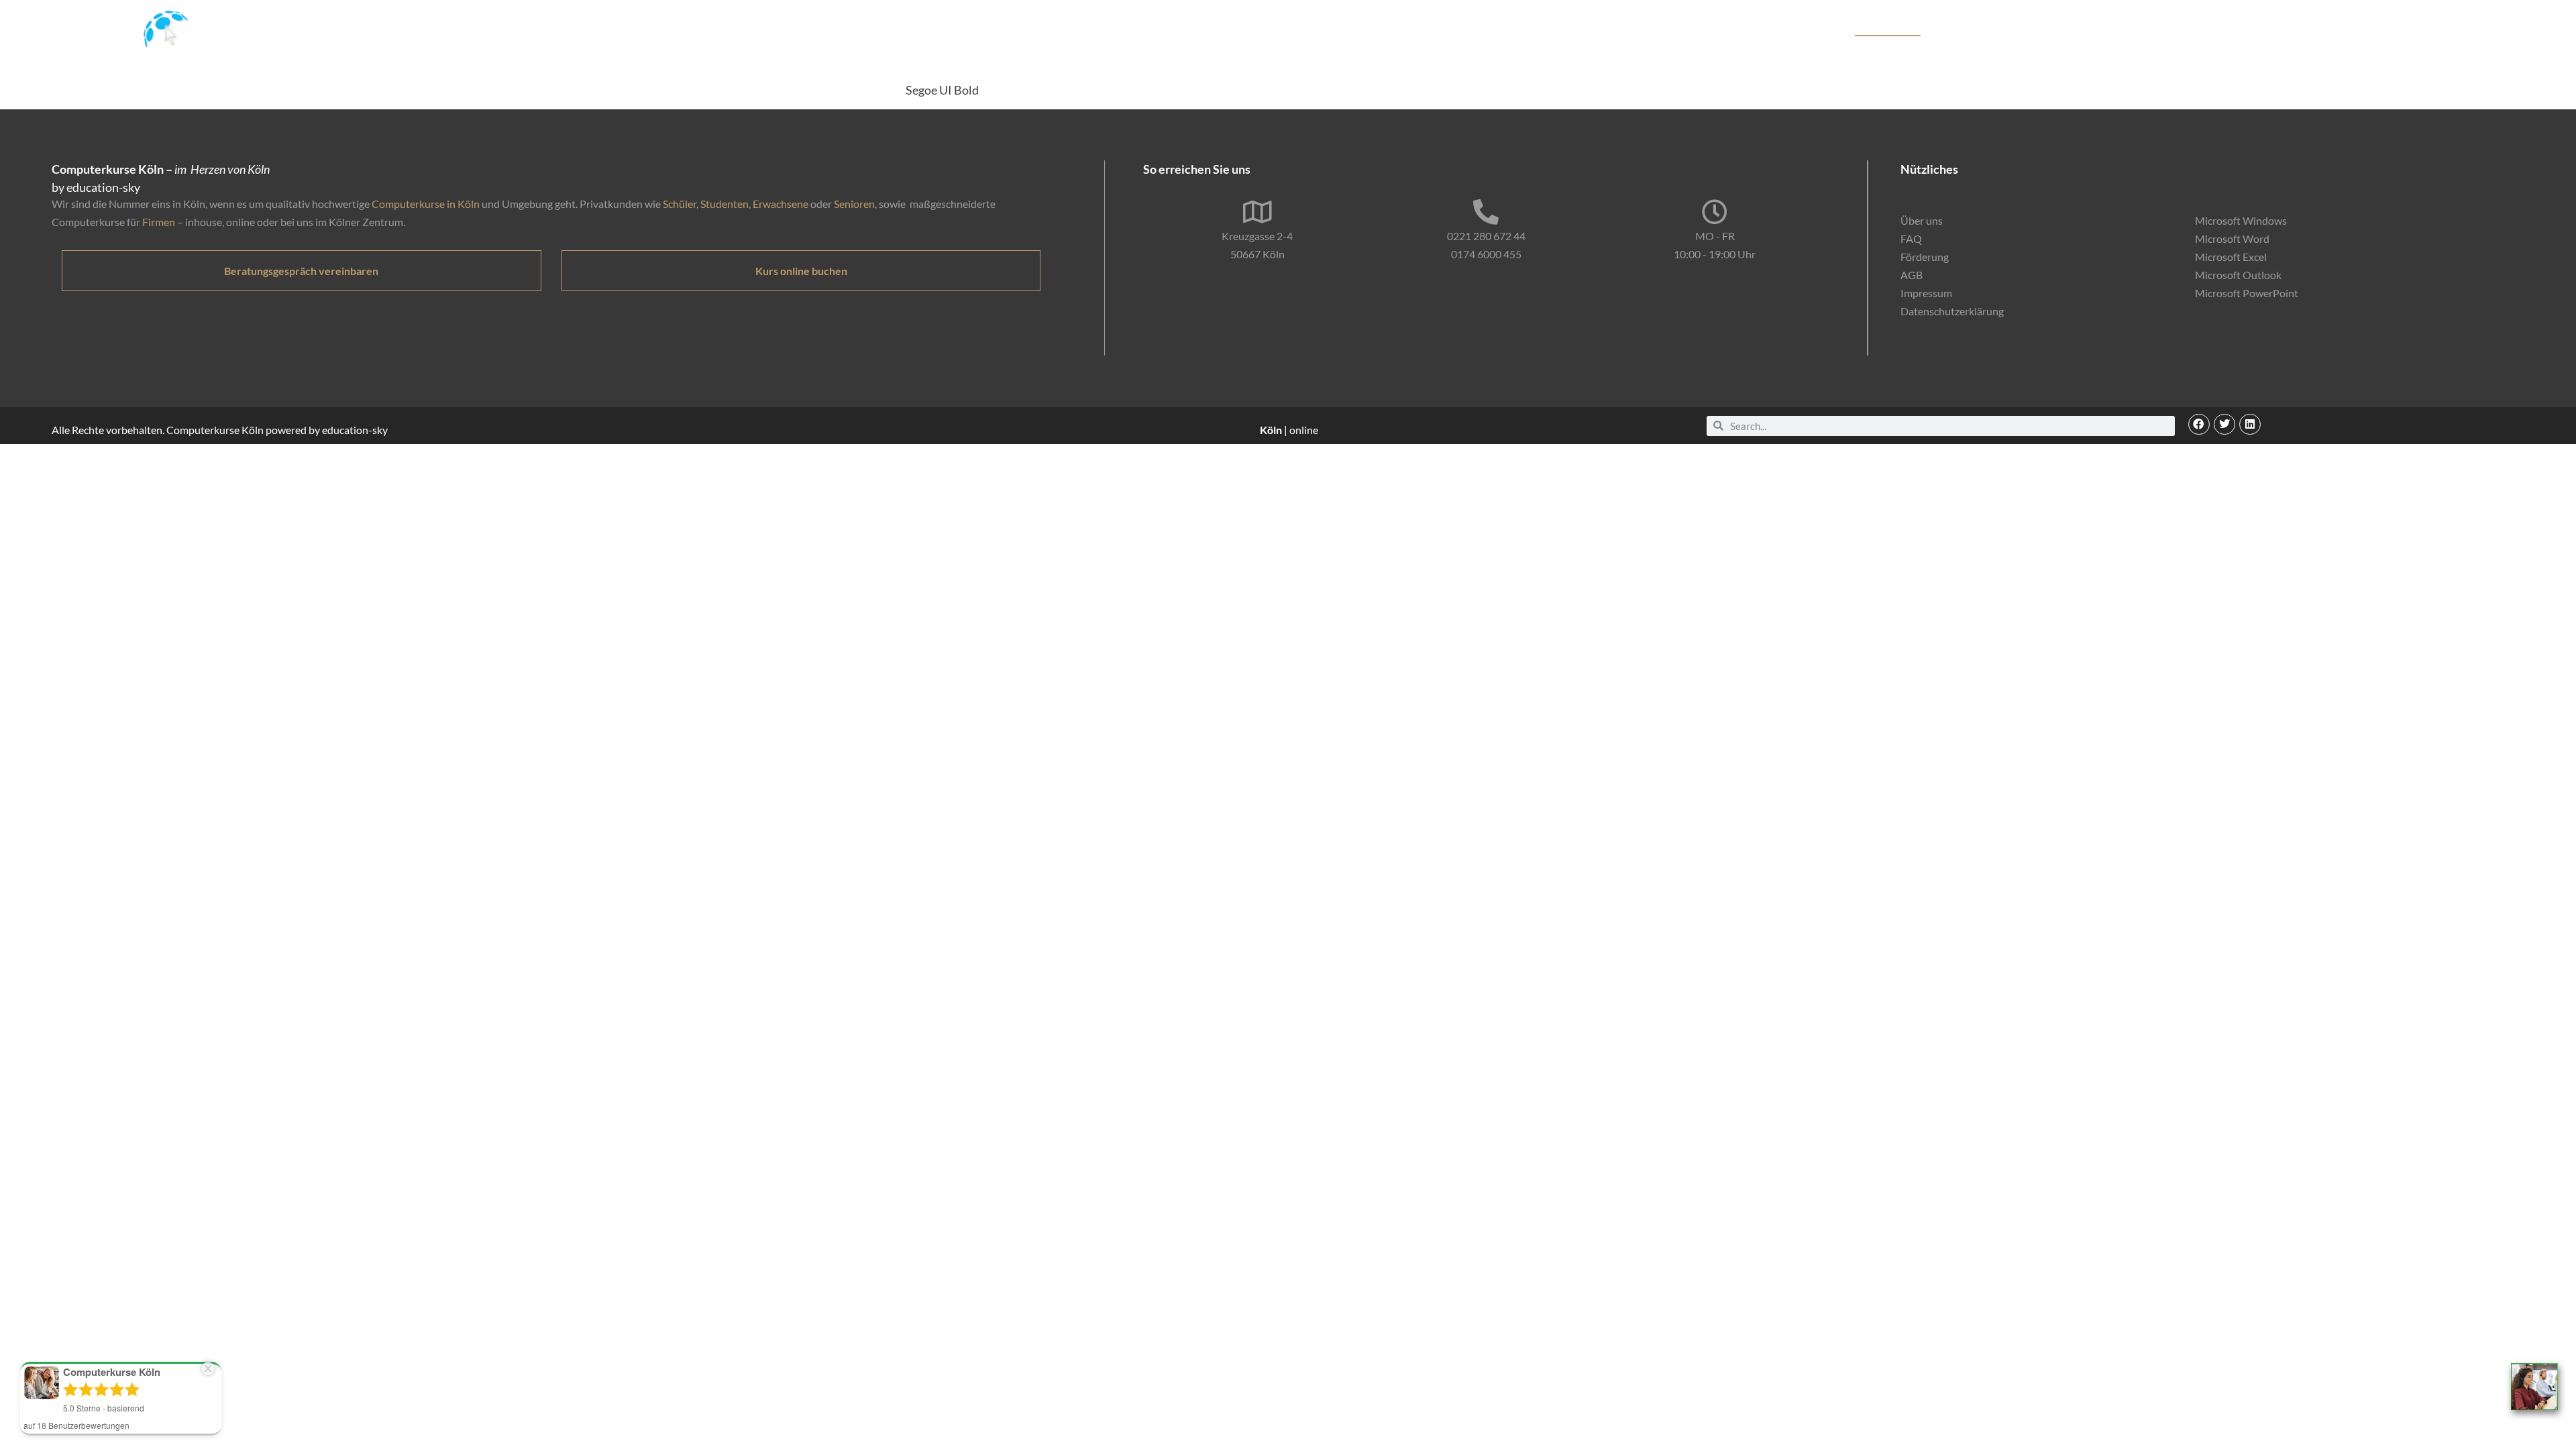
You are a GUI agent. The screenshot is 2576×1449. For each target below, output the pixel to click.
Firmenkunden (1981, 29)
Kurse (1828, 29)
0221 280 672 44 (1486, 236)
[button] (2199, 425)
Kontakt (2311, 29)
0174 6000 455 (1486, 254)
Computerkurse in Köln (426, 204)
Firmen (159, 222)
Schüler (680, 204)
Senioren (854, 204)
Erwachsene (781, 204)
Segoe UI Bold (942, 90)
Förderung (2053, 29)
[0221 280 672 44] (1486, 212)
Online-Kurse (2122, 29)
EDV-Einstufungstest (2216, 29)
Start (1789, 29)
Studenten (724, 204)
